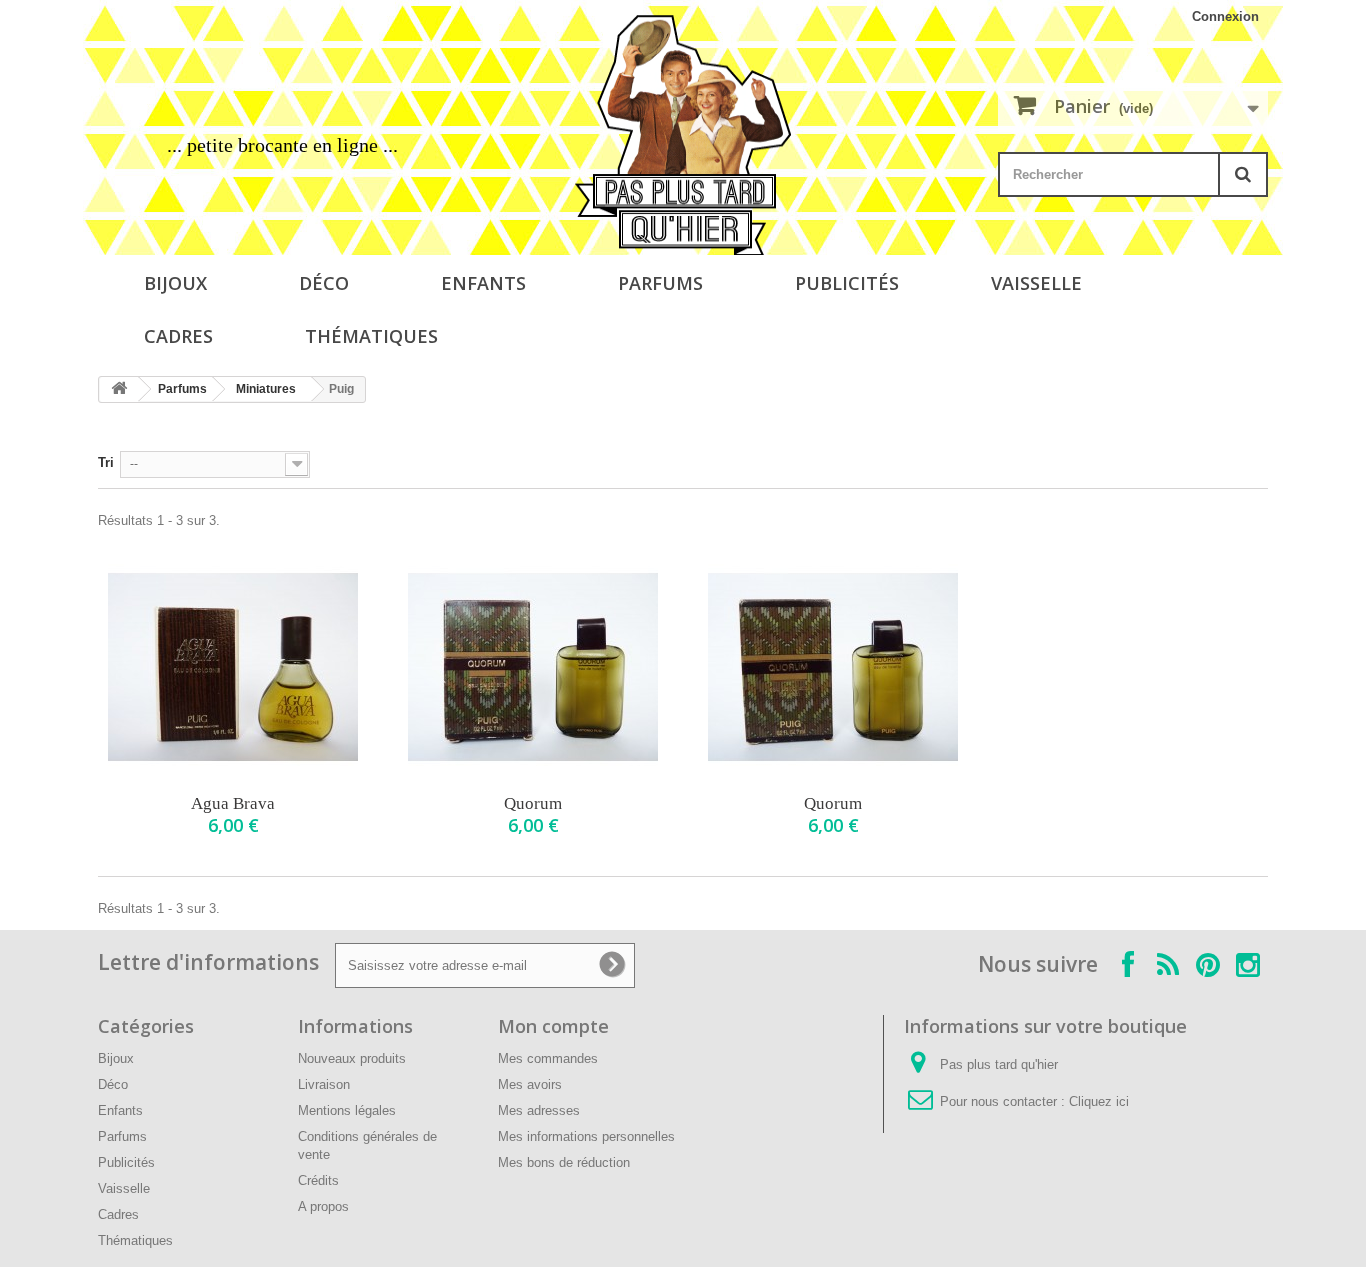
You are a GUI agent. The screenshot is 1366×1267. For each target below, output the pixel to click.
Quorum (533, 803)
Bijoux (175, 283)
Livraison (324, 1084)
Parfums (660, 283)
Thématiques (371, 336)
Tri (106, 462)
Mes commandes (548, 1058)
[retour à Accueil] (119, 389)
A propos (323, 1206)
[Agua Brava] (233, 667)
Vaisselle (1036, 283)
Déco (324, 283)
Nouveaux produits (352, 1058)
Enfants (483, 283)
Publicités (847, 283)
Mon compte (553, 1026)
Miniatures (266, 389)
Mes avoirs (530, 1084)
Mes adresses (539, 1110)
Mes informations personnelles (586, 1136)
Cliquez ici (1099, 1101)
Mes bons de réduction (564, 1162)
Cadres (178, 336)
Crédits (318, 1180)
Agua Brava (233, 803)
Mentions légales (347, 1110)
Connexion (1225, 16)
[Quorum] (533, 667)
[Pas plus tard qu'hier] (683, 135)
